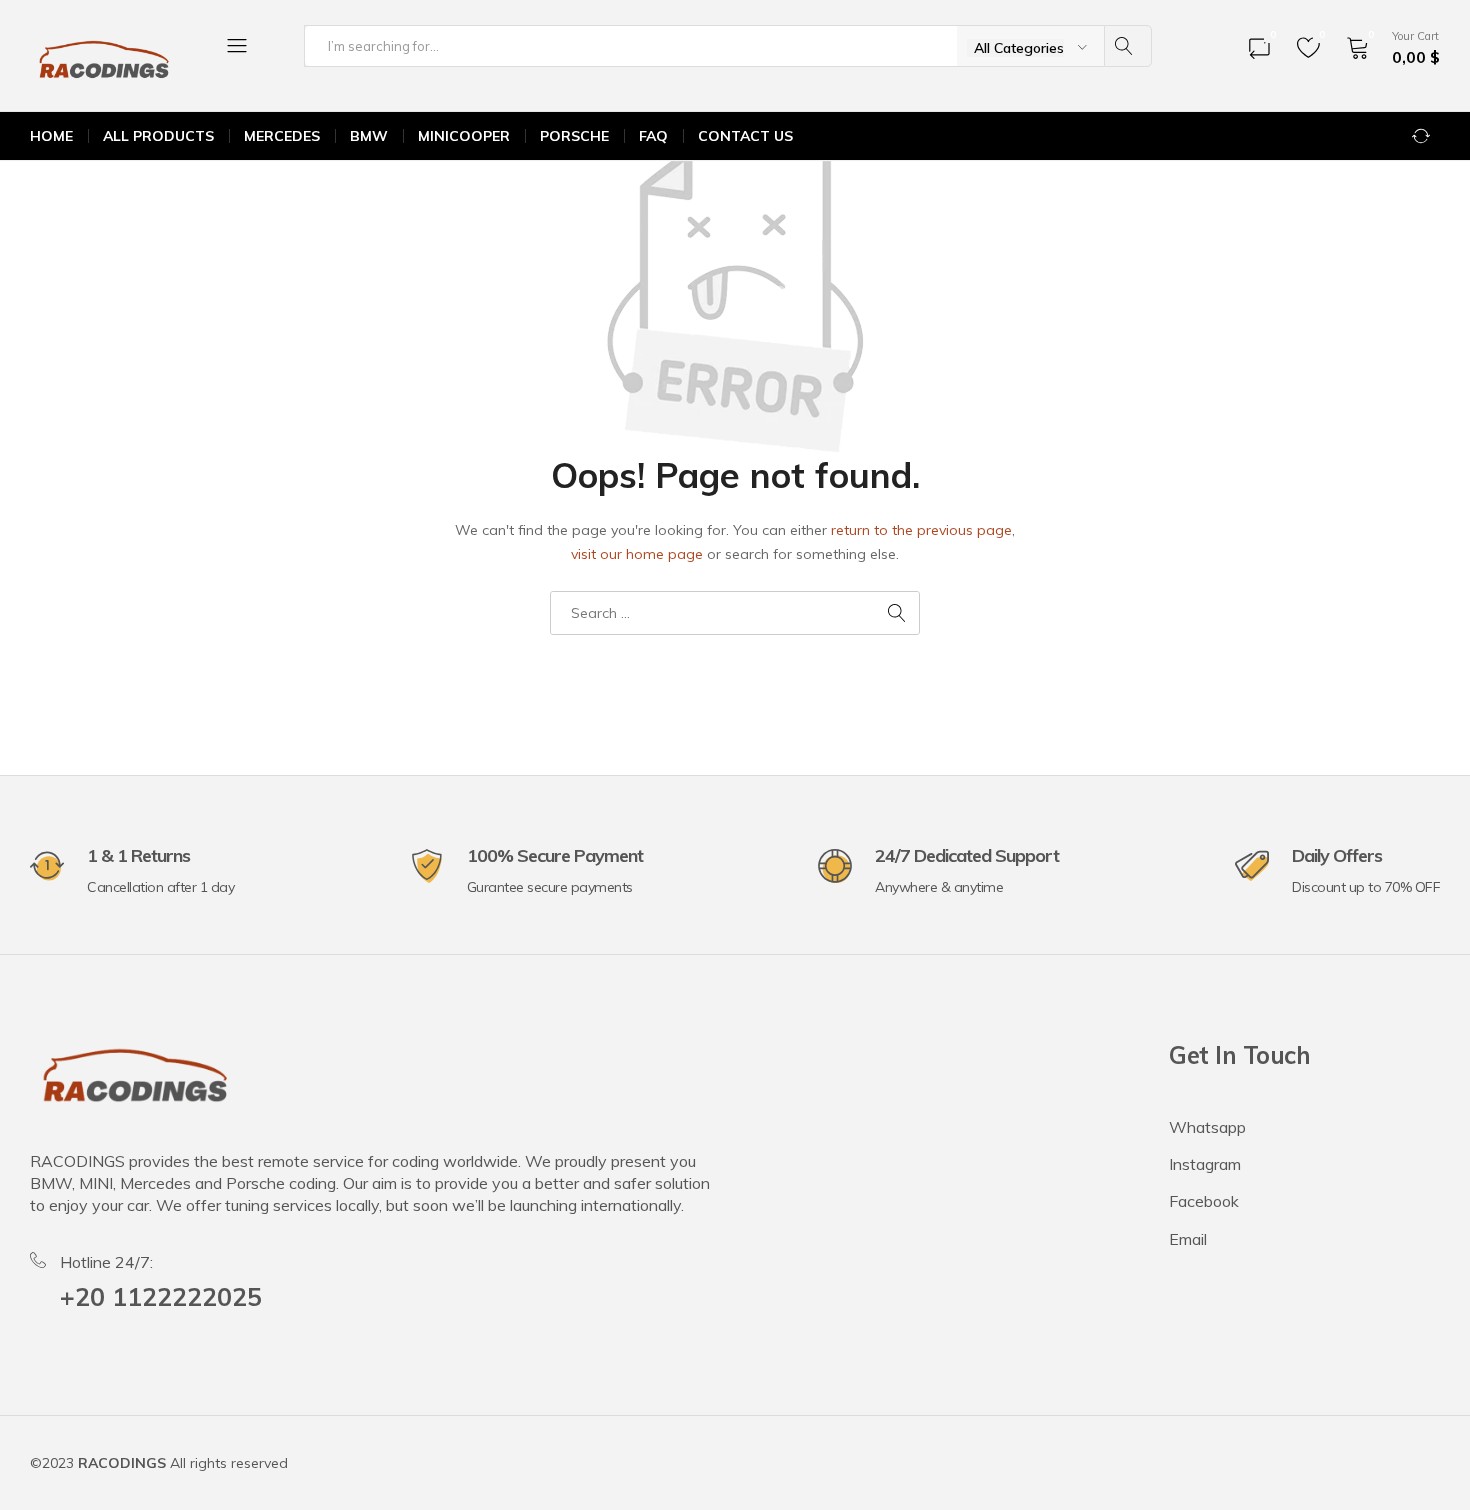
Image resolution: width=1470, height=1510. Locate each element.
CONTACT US (745, 136)
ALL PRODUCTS (158, 136)
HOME (51, 136)
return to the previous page (921, 530)
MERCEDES (282, 136)
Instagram (1205, 1164)
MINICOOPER (464, 136)
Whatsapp (1207, 1127)
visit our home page (637, 554)
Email (1188, 1239)
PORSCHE (574, 136)
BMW (369, 136)
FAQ (653, 136)
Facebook (1204, 1201)
